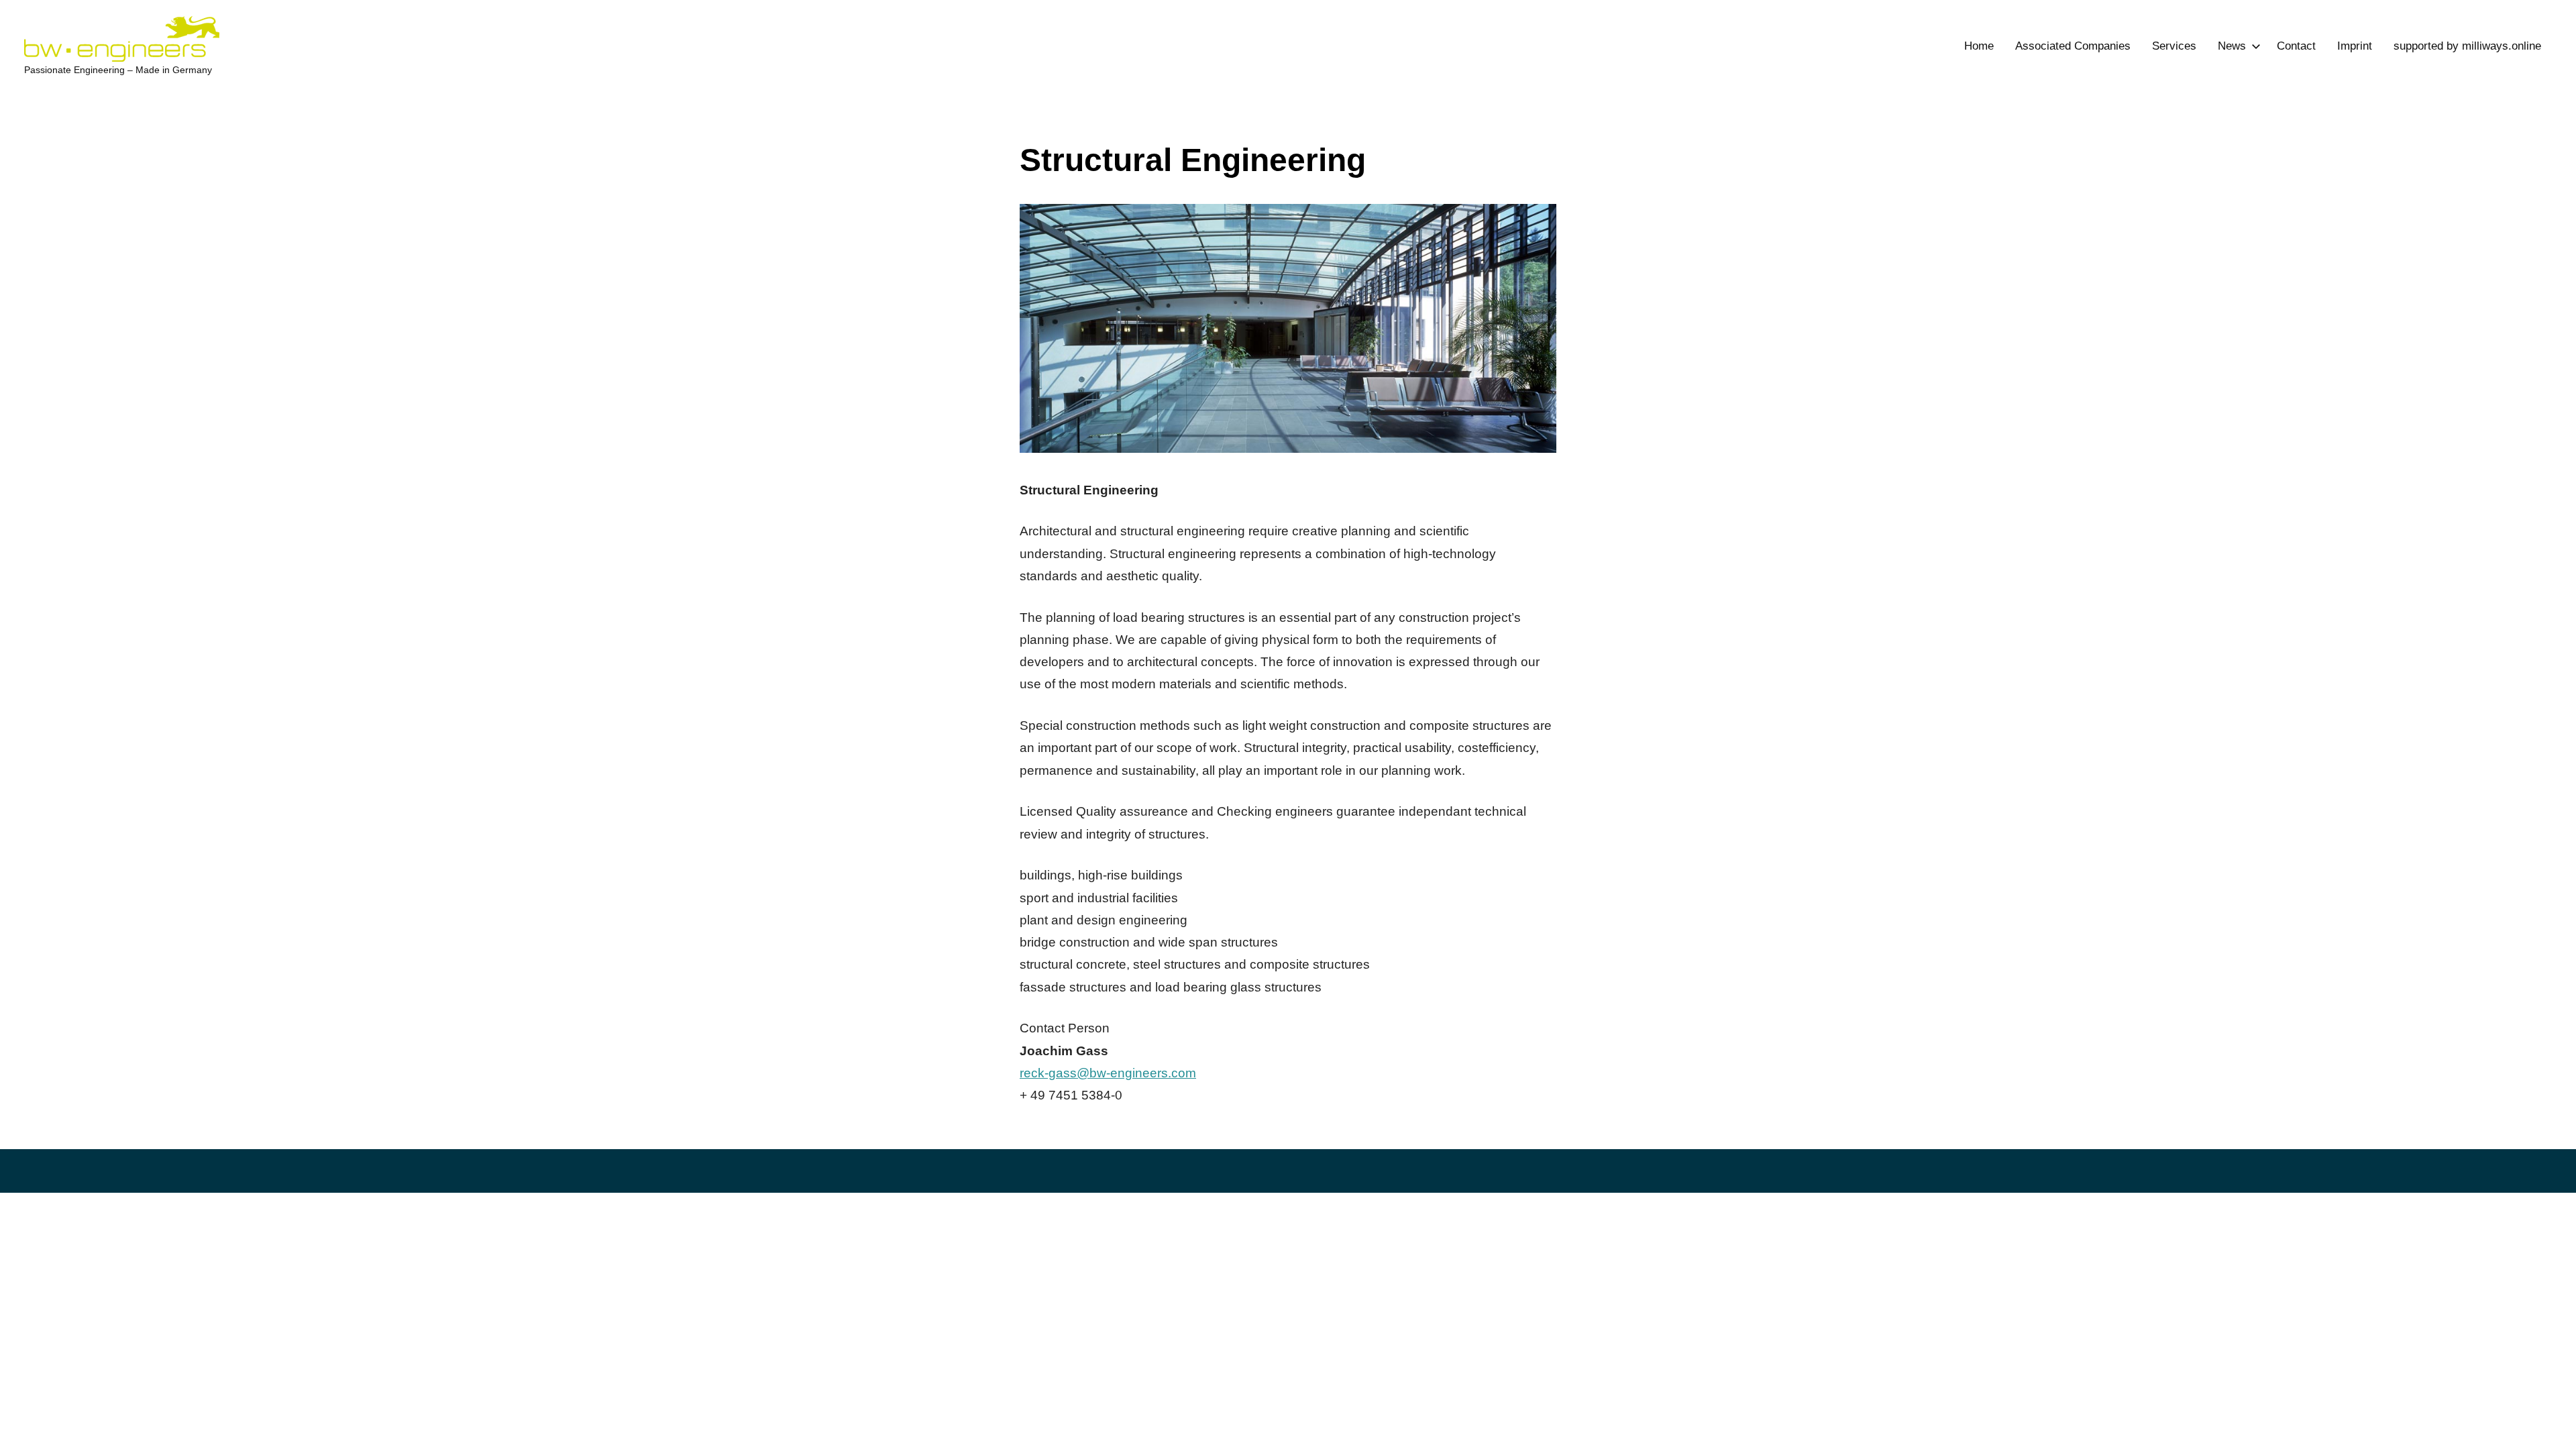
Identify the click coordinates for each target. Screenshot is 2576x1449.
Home (1979, 46)
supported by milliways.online (2467, 46)
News (2232, 46)
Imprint (2355, 46)
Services (2174, 46)
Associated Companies (2073, 46)
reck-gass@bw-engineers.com (1108, 1073)
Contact (2296, 46)
